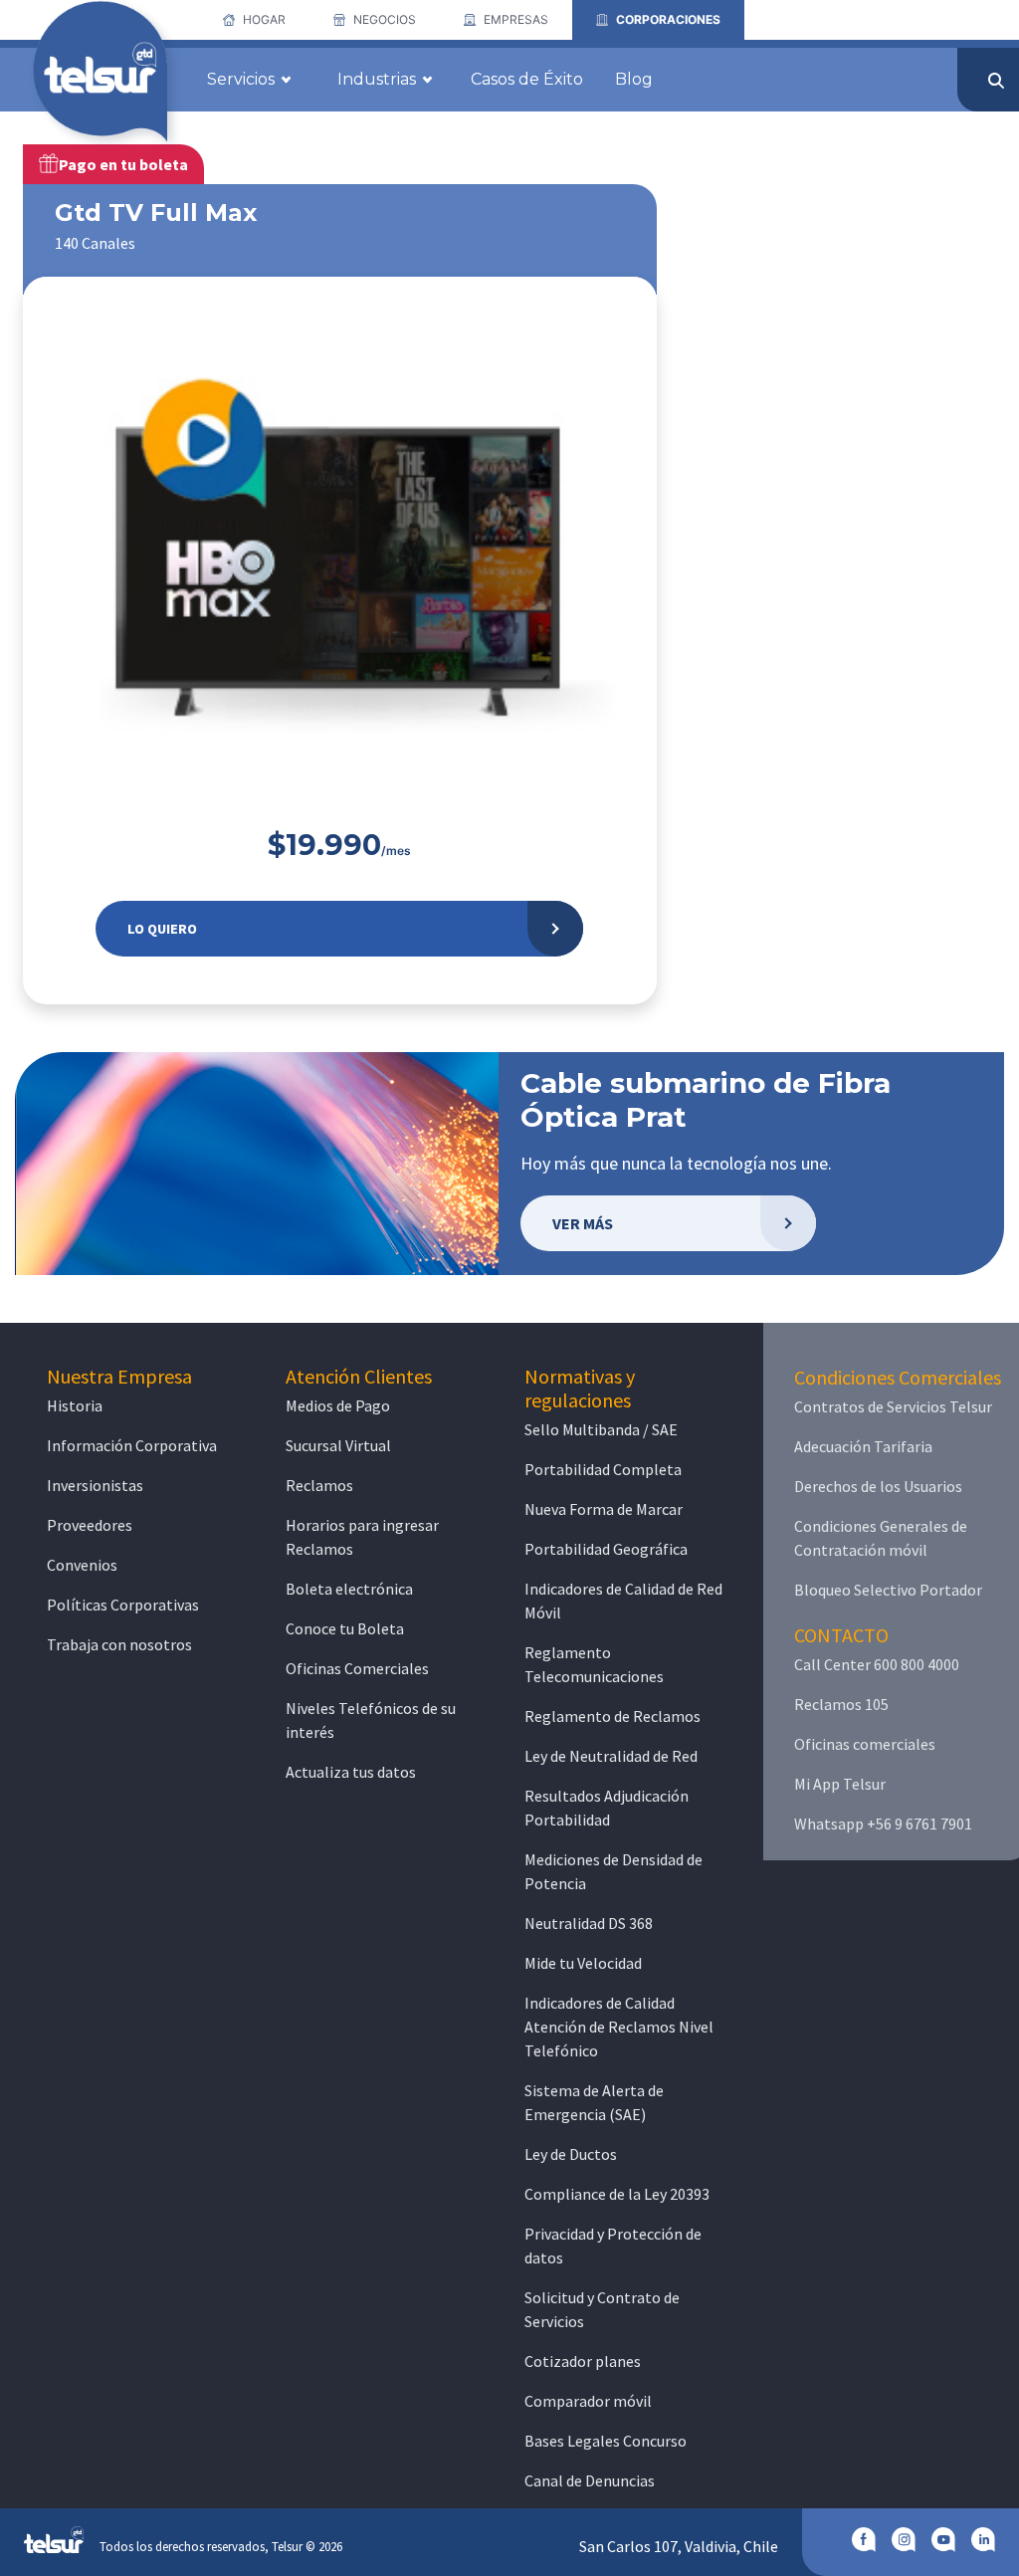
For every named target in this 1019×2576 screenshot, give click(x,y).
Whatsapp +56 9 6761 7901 (883, 1824)
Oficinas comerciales (865, 1744)
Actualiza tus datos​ (351, 1772)
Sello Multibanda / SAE (601, 1429)
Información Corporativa (132, 1445)
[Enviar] (996, 81)
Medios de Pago (338, 1405)
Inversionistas (95, 1485)
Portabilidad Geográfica (606, 1549)
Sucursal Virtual (338, 1445)
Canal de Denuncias (590, 2480)
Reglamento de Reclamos (612, 1716)
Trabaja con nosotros (119, 1644)
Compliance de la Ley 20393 (617, 2194)
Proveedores (90, 1525)
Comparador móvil (588, 2401)
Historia (75, 1405)
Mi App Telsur (840, 1784)
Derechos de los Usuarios (878, 1486)
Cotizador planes (583, 2361)
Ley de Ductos (571, 2154)
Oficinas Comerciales (357, 1668)
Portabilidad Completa (603, 1469)
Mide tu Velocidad (583, 1963)
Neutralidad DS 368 (589, 1923)
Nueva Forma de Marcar (604, 1509)
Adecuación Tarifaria (863, 1446)
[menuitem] (254, 20)
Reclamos (319, 1485)
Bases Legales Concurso (606, 2441)
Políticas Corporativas (123, 1605)
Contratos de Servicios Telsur (893, 1406)
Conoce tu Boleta (345, 1628)
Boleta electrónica (349, 1589)
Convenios (82, 1565)
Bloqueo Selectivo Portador (888, 1590)
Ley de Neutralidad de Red (611, 1756)
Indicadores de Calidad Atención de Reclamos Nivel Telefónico (619, 2027)
